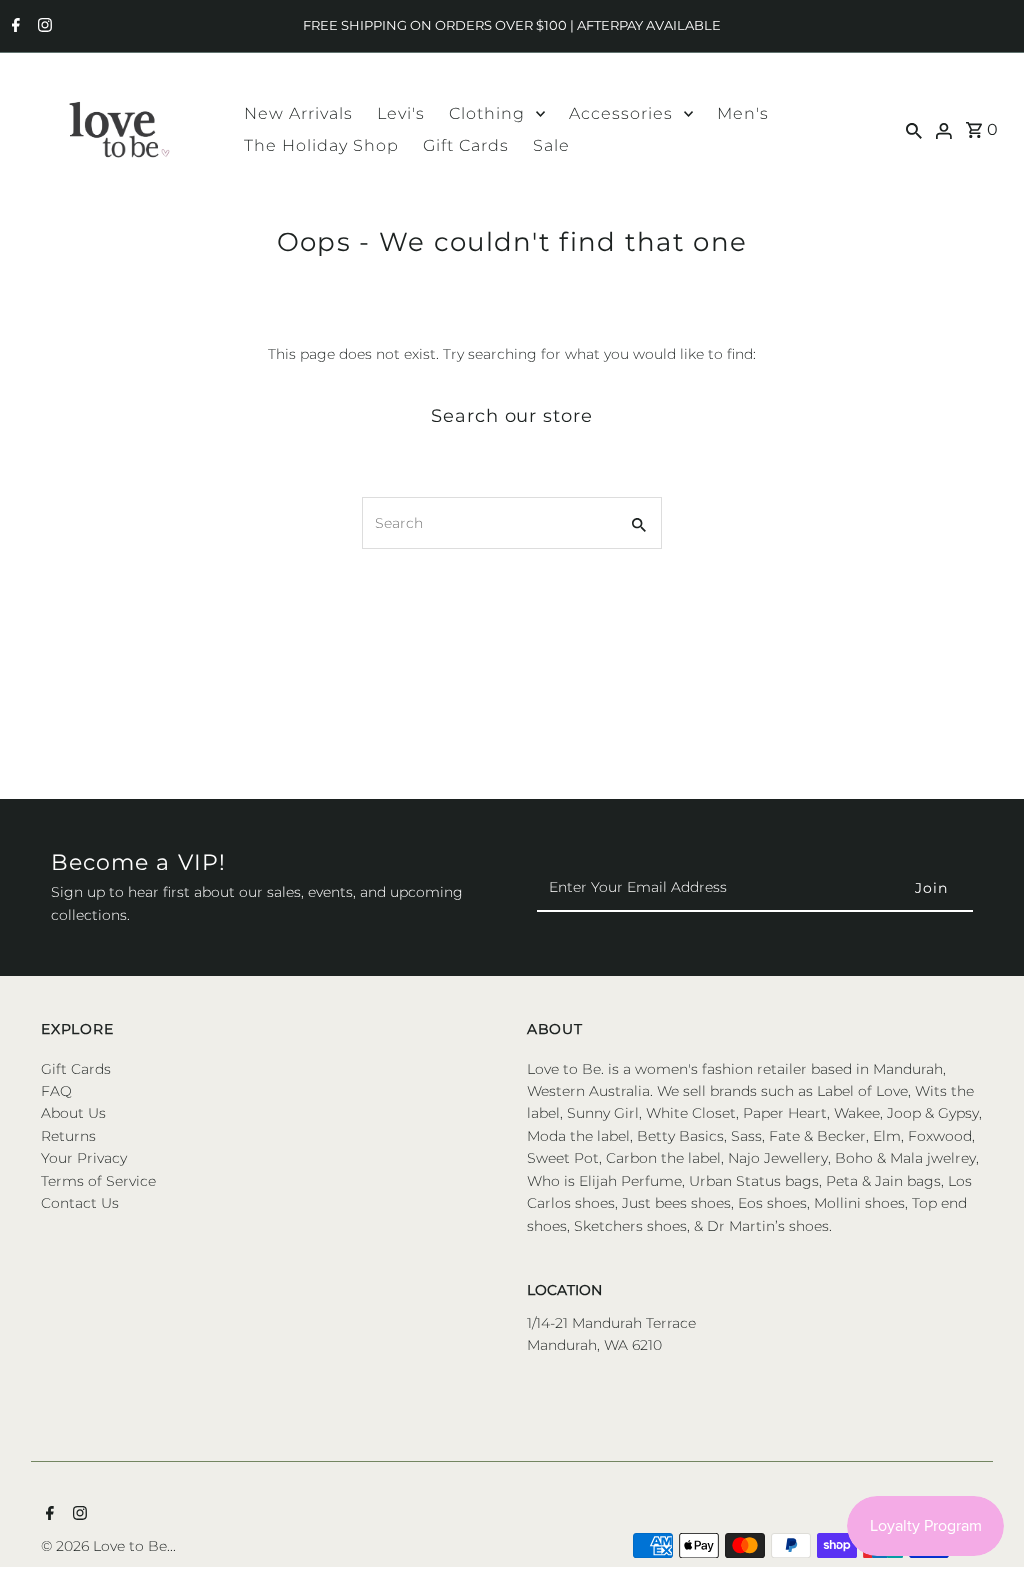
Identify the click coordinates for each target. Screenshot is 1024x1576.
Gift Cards (466, 145)
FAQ (56, 1091)
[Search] (914, 129)
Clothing (487, 113)
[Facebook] (13, 27)
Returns (68, 1136)
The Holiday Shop (321, 145)
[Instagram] (42, 27)
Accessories (621, 113)
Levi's (401, 113)
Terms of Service (98, 1181)
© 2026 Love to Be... (108, 1546)
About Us (73, 1113)
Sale (551, 145)
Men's (743, 113)
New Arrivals (298, 113)
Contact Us (80, 1203)
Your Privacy (84, 1158)
